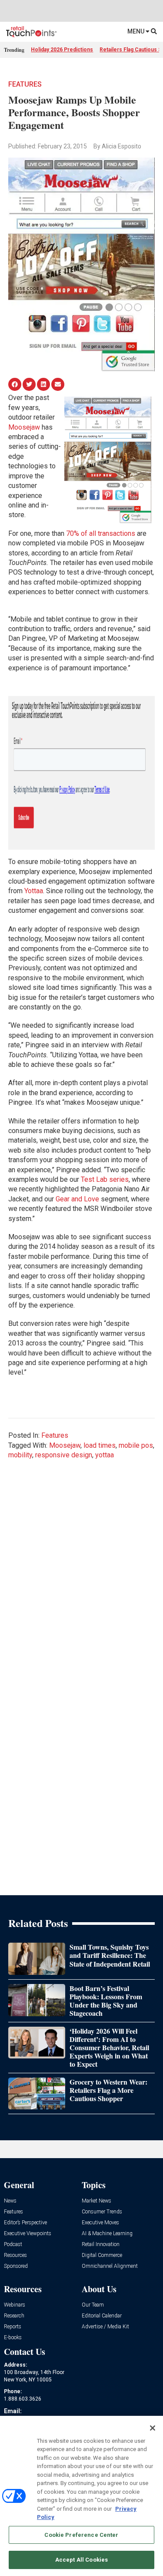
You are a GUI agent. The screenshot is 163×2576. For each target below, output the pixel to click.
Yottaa (34, 891)
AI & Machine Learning (107, 2234)
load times (100, 1445)
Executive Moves (100, 2223)
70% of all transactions (101, 533)
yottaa (105, 1455)
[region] (81, 2496)
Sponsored (16, 2266)
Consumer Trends (102, 2212)
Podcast (13, 2245)
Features (25, 84)
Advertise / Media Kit (105, 2327)
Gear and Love (77, 1199)
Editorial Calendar (102, 2316)
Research (14, 2316)
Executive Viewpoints (28, 2234)
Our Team (93, 2305)
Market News (96, 2201)
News (10, 2201)
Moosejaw (24, 427)
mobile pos (136, 1445)
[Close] (153, 2428)
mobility (20, 1455)
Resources (15, 2255)
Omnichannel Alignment (110, 2266)
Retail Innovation (101, 2245)
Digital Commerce (102, 2255)
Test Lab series (105, 1179)
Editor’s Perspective (25, 2223)
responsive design (64, 1455)
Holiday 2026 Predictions (62, 50)
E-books (13, 2338)
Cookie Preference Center (81, 2535)
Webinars (15, 2305)
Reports (13, 2327)
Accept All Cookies (81, 2560)
